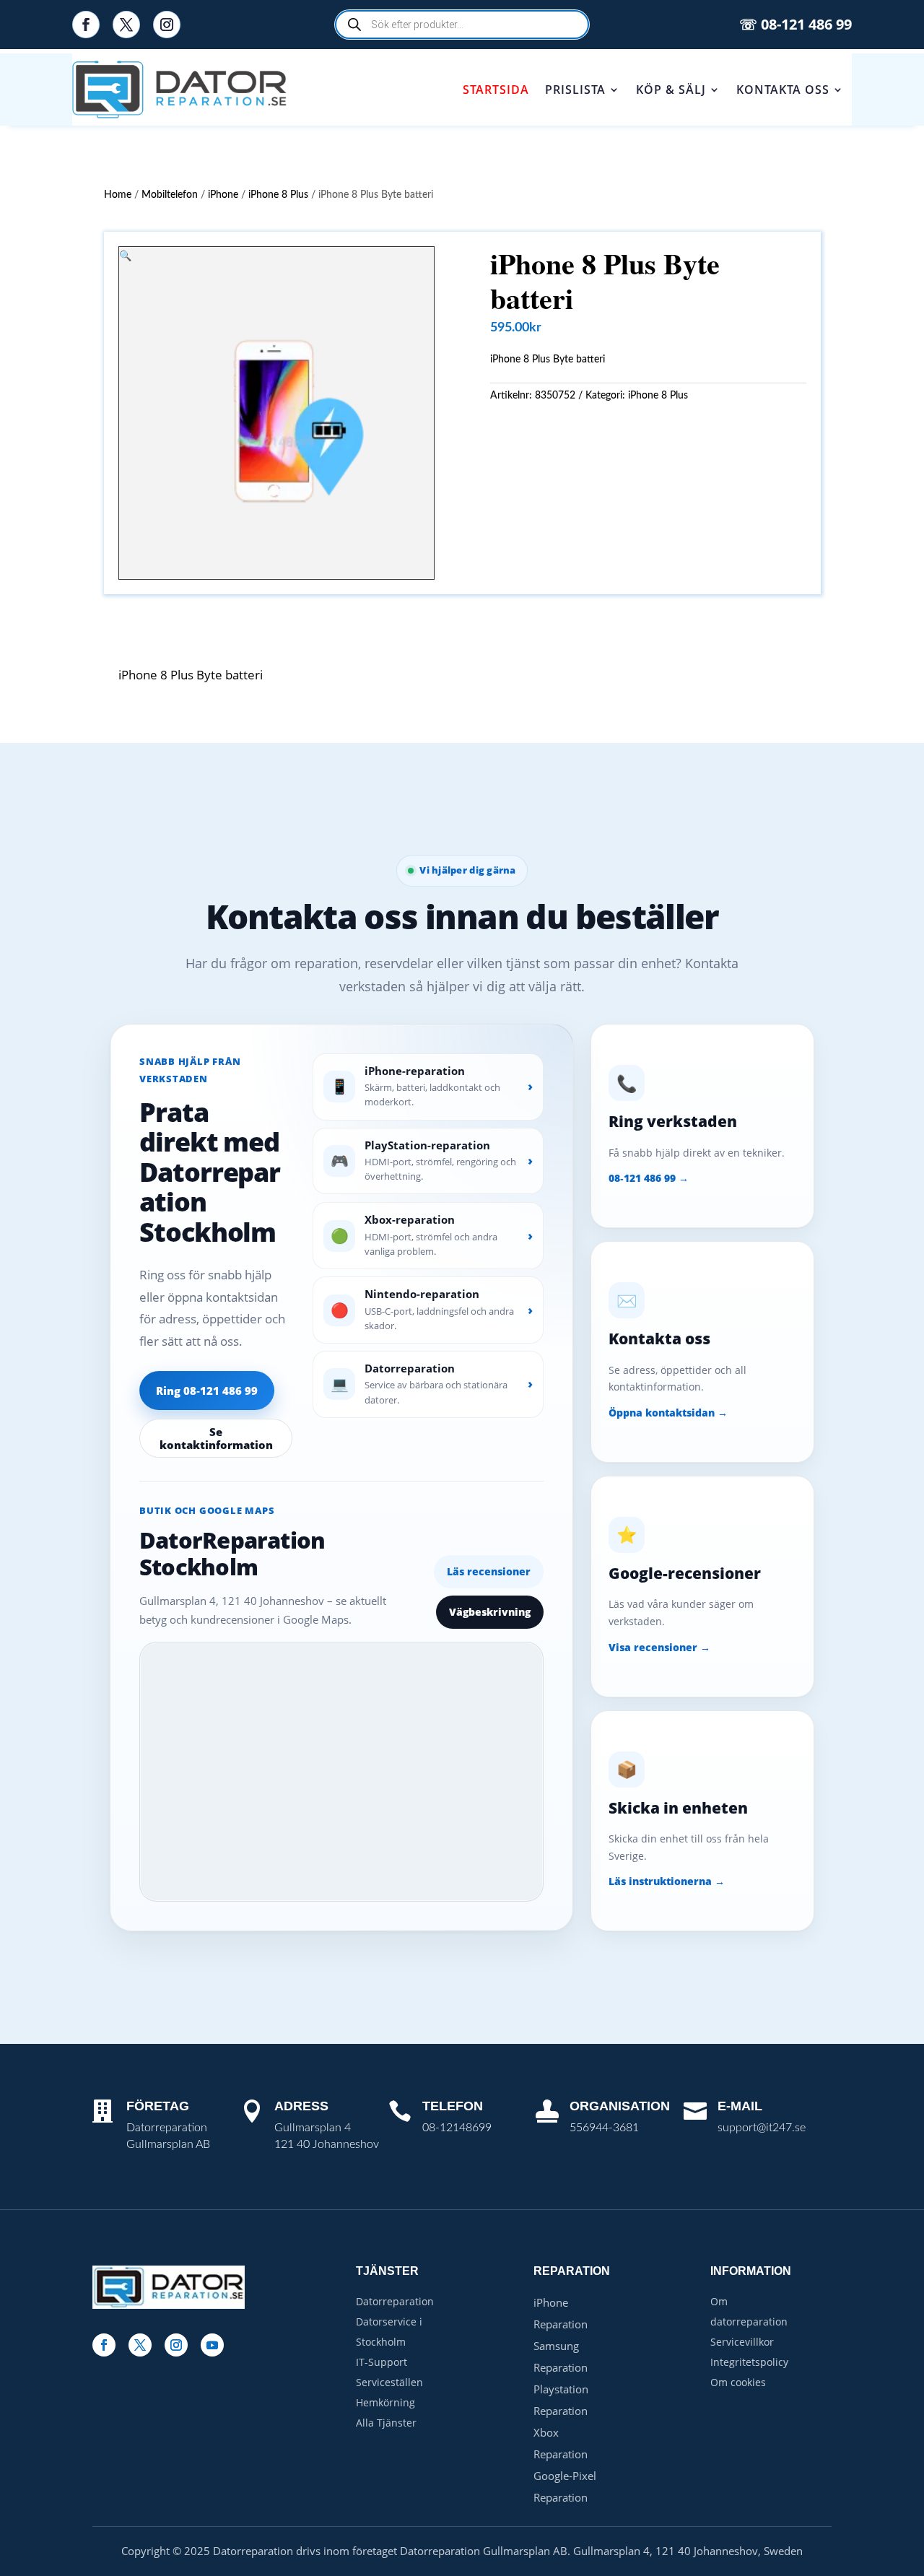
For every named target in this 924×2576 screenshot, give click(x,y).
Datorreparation (395, 2301)
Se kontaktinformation (216, 1438)
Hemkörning (385, 2402)
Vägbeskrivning (490, 1612)
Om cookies (738, 2382)
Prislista (575, 90)
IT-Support (382, 2362)
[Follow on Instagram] (167, 25)
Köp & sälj (671, 90)
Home (118, 195)
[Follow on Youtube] (212, 2345)
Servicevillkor (742, 2342)
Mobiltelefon (170, 195)
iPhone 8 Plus (278, 195)
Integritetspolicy (749, 2362)
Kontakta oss (783, 90)
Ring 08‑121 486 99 (207, 1391)
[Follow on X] (126, 25)
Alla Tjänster (386, 2423)
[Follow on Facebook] (86, 25)
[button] (125, 255)
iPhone (223, 195)
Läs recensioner (489, 1571)
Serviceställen (389, 2382)
